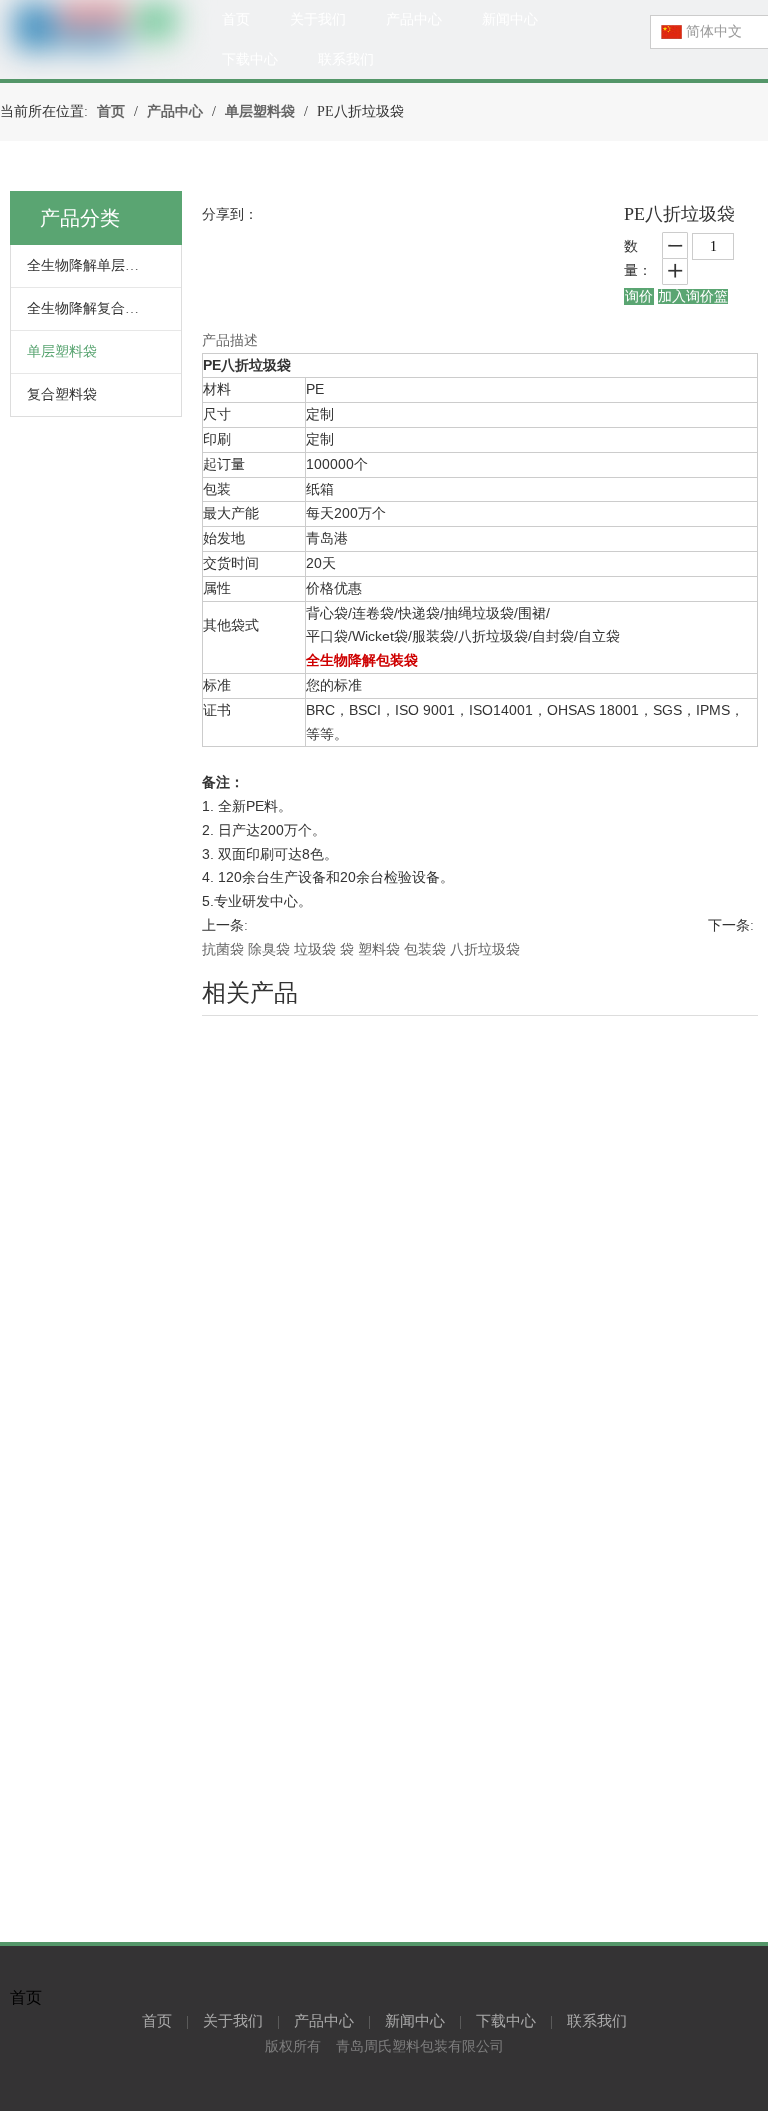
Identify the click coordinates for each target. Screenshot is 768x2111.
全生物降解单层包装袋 (97, 265)
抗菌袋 (223, 949)
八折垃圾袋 (485, 949)
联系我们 (597, 2021)
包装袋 (425, 949)
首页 (157, 2021)
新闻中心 (415, 2021)
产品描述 (230, 340)
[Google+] (371, 2091)
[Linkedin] (342, 2091)
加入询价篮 (693, 296)
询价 (639, 296)
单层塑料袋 (62, 351)
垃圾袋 (315, 949)
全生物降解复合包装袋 (97, 308)
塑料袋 (379, 949)
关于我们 (233, 2021)
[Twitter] (400, 2091)
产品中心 (324, 2021)
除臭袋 (269, 949)
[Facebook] (427, 2091)
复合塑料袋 (62, 394)
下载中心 (506, 2021)
